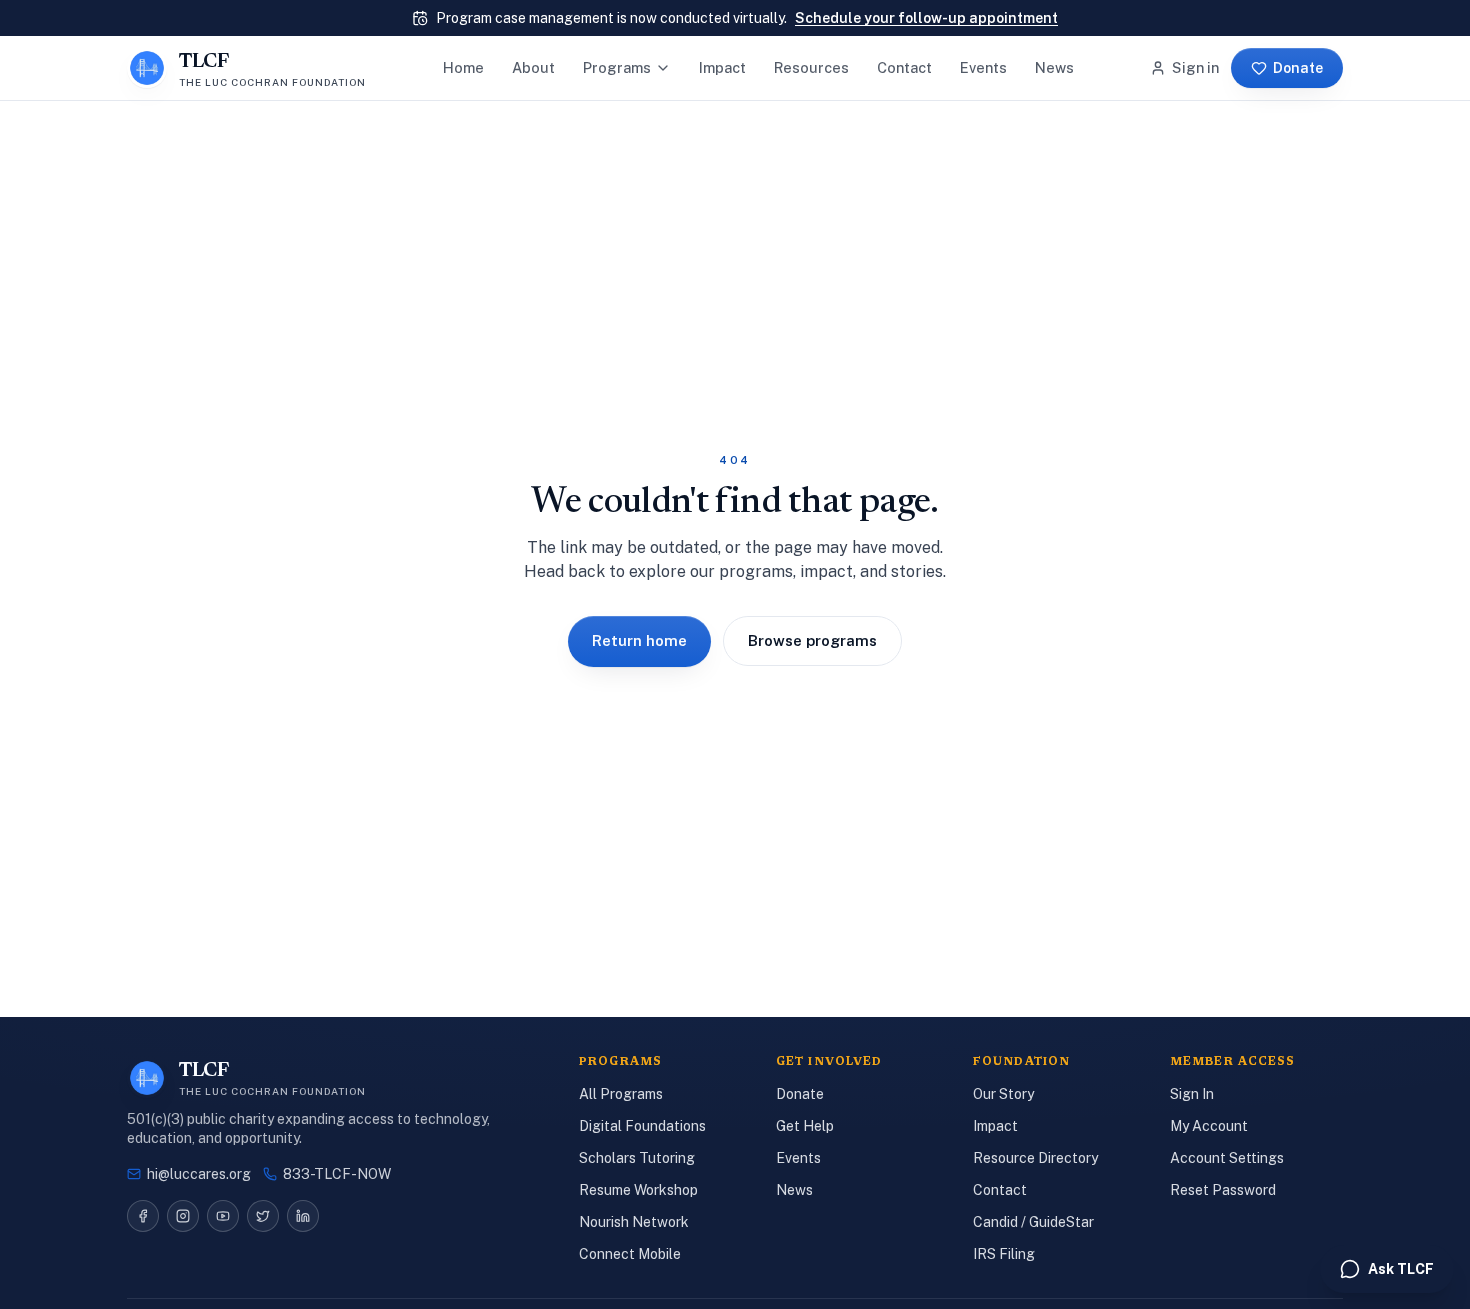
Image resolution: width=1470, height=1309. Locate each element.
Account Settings (1227, 1158)
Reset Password (1223, 1190)
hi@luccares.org (199, 1174)
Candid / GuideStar (1033, 1222)
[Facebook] (143, 1216)
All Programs (621, 1094)
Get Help (805, 1126)
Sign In (1192, 1094)
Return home (639, 640)
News (1054, 67)
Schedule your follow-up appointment (926, 18)
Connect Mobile (630, 1254)
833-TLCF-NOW (337, 1174)
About (533, 67)
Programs (617, 67)
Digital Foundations (642, 1126)
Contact (904, 67)
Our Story (1003, 1094)
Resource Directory (1035, 1158)
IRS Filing (1004, 1254)
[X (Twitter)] (263, 1216)
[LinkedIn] (303, 1216)
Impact (722, 67)
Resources (811, 67)
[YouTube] (223, 1216)
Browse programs (812, 640)
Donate (1298, 68)
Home (463, 67)
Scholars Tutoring (637, 1158)
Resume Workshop (638, 1190)
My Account (1209, 1126)
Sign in (1195, 67)
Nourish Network (634, 1222)
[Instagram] (183, 1216)
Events (983, 67)
